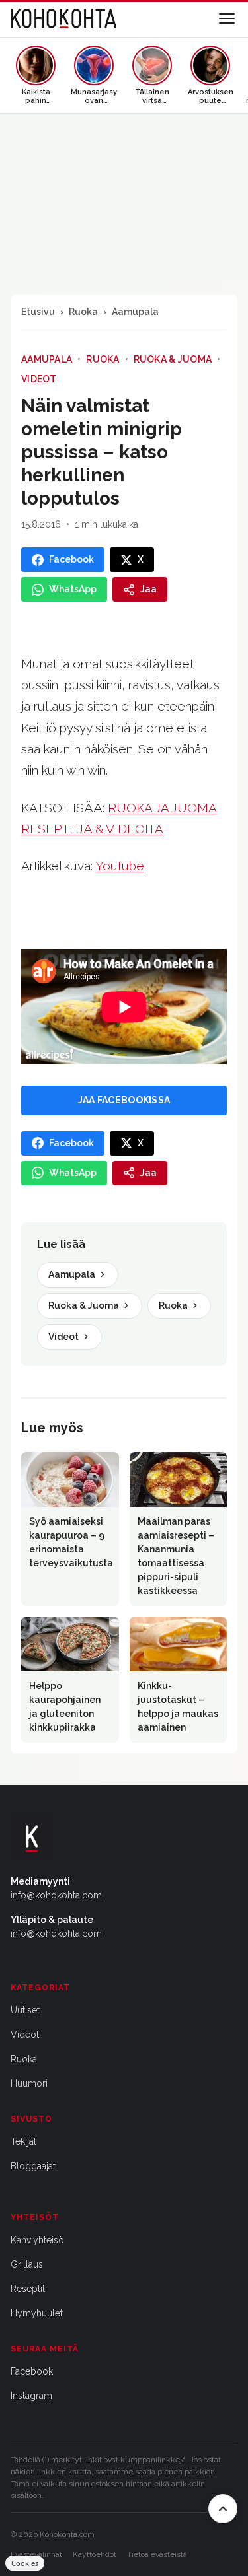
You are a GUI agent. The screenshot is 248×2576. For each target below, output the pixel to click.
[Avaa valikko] (227, 18)
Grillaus (27, 2264)
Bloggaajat (33, 2166)
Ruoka (83, 312)
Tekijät (23, 2141)
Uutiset (25, 2010)
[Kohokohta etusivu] (63, 18)
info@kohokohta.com (56, 1895)
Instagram (31, 2396)
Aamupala (135, 312)
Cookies (25, 2563)
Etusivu (38, 312)
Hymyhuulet (37, 2313)
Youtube (120, 866)
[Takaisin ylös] (223, 2509)
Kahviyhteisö (37, 2240)
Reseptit (28, 2289)
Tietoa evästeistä (157, 2554)
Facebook (32, 2371)
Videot (39, 379)
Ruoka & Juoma (173, 359)
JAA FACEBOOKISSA (124, 1100)
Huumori (29, 2083)
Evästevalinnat (36, 2554)
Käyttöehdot (95, 2554)
